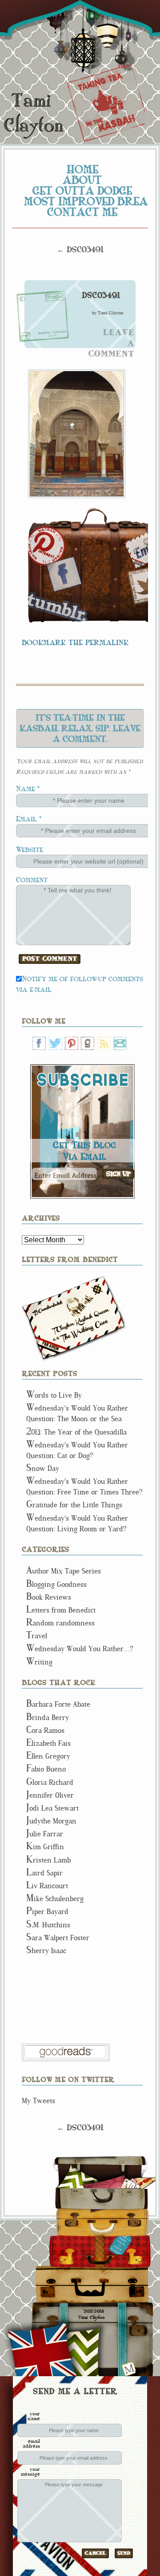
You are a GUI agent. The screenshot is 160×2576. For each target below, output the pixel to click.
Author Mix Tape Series (64, 1571)
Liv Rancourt (47, 1886)
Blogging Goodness (56, 1584)
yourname (34, 2416)
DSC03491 (101, 295)
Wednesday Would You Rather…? (80, 1649)
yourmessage (30, 2471)
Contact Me (82, 212)
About (82, 180)
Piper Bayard (47, 1912)
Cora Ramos (45, 1730)
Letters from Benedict (74, 1318)
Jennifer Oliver (50, 1795)
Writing (39, 1662)
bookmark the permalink (75, 642)
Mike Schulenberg (55, 1899)
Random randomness (60, 1623)
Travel (37, 1636)
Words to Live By (54, 1395)
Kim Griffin (45, 1847)
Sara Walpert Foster (58, 1938)
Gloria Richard (50, 1782)
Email (26, 818)
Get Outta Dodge (82, 190)
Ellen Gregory (48, 1756)
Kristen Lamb (48, 1860)
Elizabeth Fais (48, 1743)
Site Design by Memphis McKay (129, 2369)
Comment (32, 879)
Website (30, 849)
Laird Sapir (44, 1873)
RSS (104, 1043)
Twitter (56, 1043)
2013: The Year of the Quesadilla (76, 1432)
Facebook (39, 1043)
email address (31, 2443)
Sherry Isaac (46, 1951)
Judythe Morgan (51, 1821)
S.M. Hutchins (48, 1925)
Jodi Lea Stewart (52, 1808)
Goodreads (88, 1043)
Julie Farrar (45, 1834)
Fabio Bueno (46, 1769)
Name (26, 788)
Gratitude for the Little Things (74, 1505)
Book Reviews (49, 1597)
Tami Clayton (33, 113)
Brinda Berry (48, 1718)
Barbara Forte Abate (58, 1704)
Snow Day (43, 1468)
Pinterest (72, 1043)
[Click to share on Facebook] (64, 574)
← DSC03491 (80, 249)
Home (82, 169)
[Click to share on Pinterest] (47, 546)
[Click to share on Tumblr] (58, 607)
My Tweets (38, 2101)
